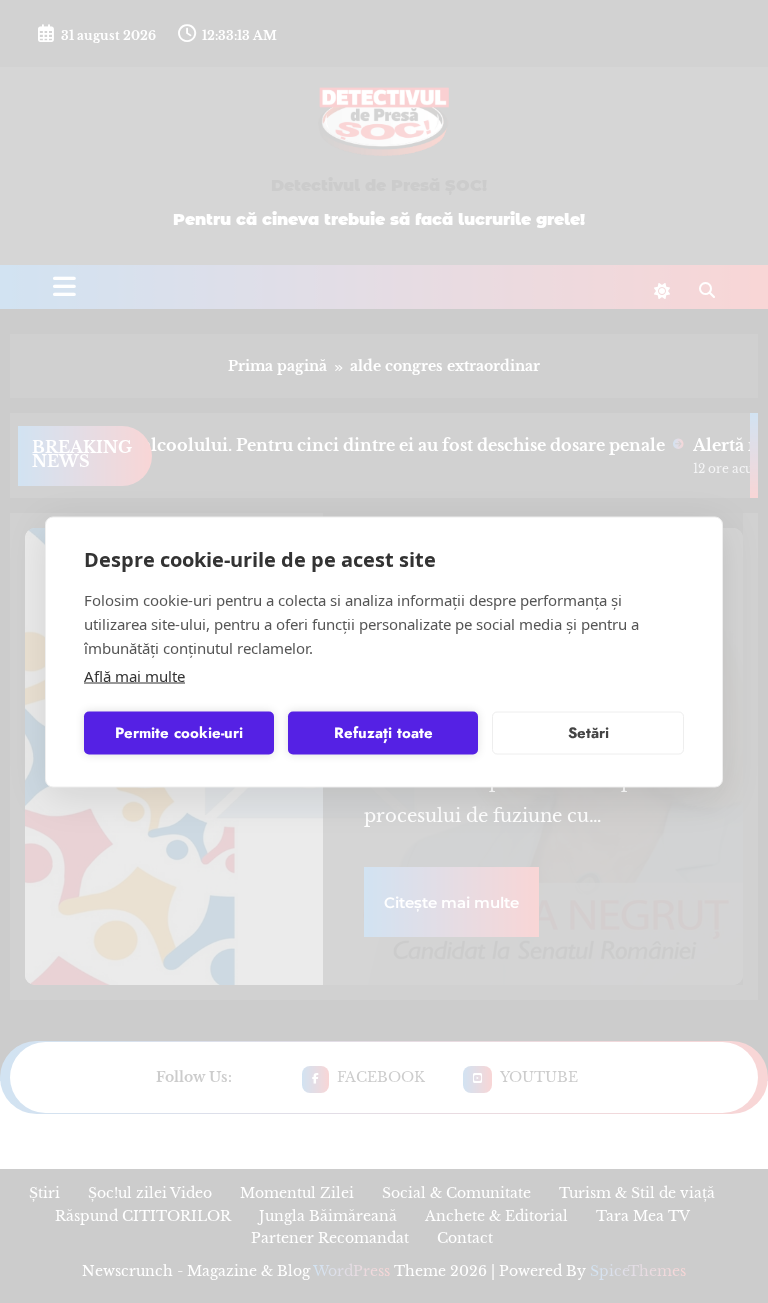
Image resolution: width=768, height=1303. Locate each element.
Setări (588, 733)
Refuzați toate (383, 733)
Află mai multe (134, 675)
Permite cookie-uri (179, 733)
